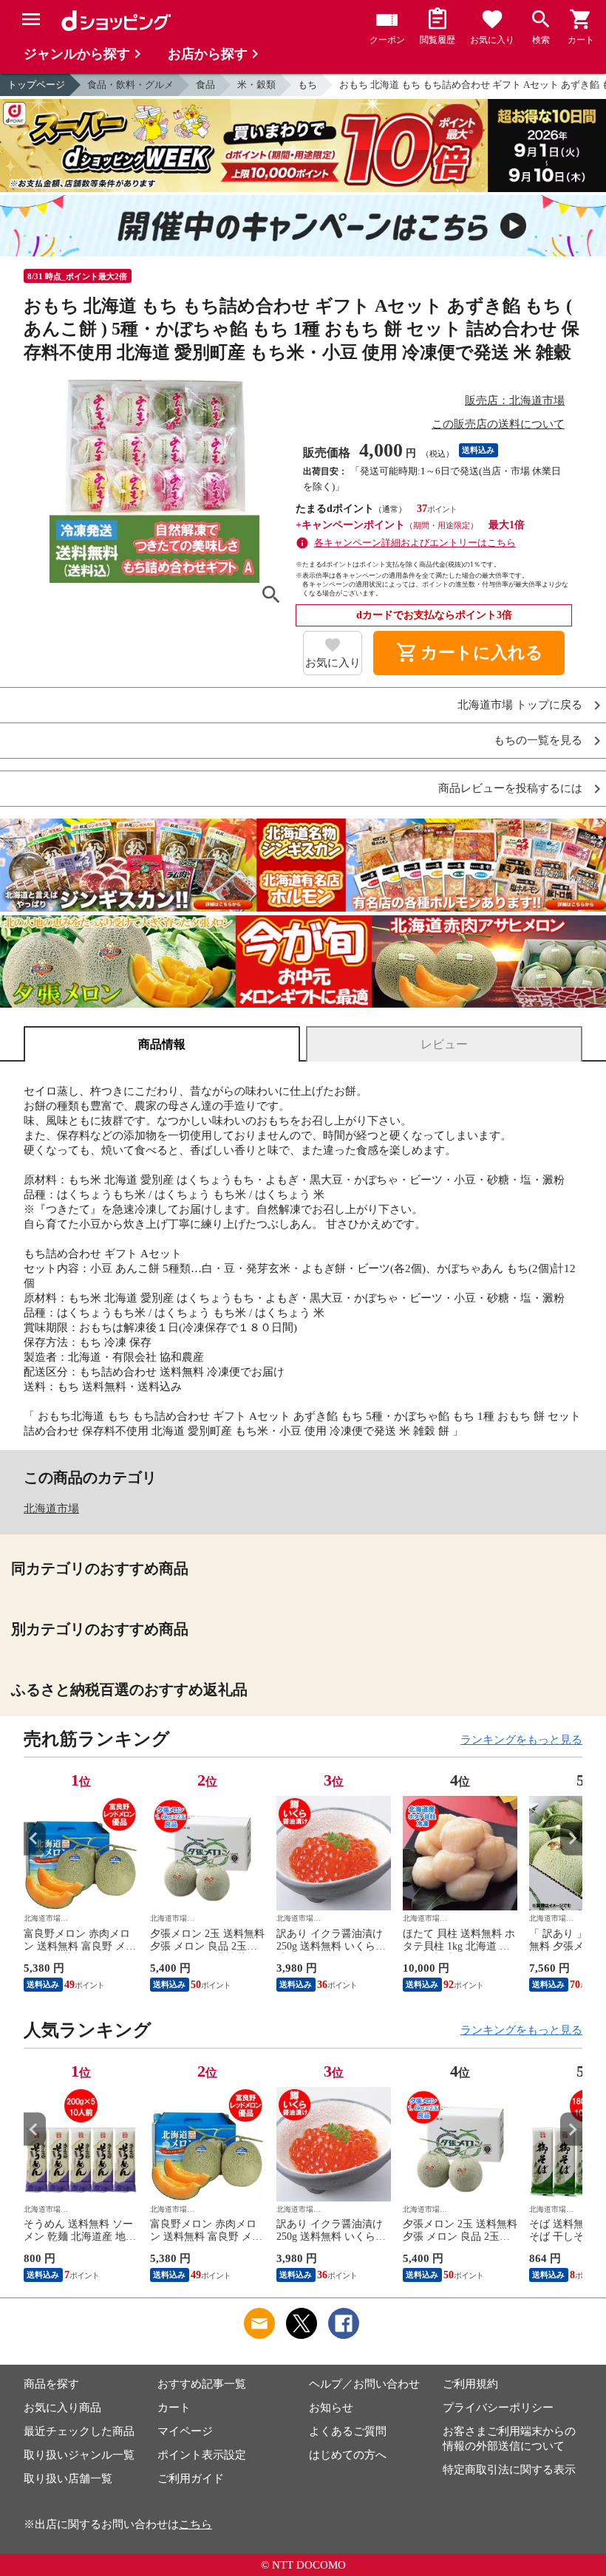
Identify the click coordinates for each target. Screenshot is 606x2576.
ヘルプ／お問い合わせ (364, 2384)
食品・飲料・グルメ (130, 85)
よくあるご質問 (348, 2431)
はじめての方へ (348, 2455)
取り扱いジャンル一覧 (79, 2455)
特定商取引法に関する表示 (509, 2470)
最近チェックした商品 (79, 2431)
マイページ (185, 2431)
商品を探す (51, 2384)
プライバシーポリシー (498, 2408)
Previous (35, 1838)
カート (174, 2408)
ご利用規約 (470, 2384)
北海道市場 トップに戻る (520, 705)
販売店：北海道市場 (515, 400)
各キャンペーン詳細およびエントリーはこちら (415, 543)
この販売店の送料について (498, 424)
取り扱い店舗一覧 (68, 2478)
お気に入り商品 (62, 2408)
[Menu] (31, 19)
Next (571, 1838)
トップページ (36, 85)
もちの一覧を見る (538, 741)
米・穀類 (256, 85)
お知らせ (331, 2408)
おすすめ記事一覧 (202, 2384)
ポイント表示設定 (202, 2455)
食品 (205, 85)
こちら (195, 2524)
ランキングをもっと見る (521, 1740)
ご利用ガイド (191, 2478)
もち (307, 85)
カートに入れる (469, 653)
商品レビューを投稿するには (510, 789)
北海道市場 (51, 1509)
